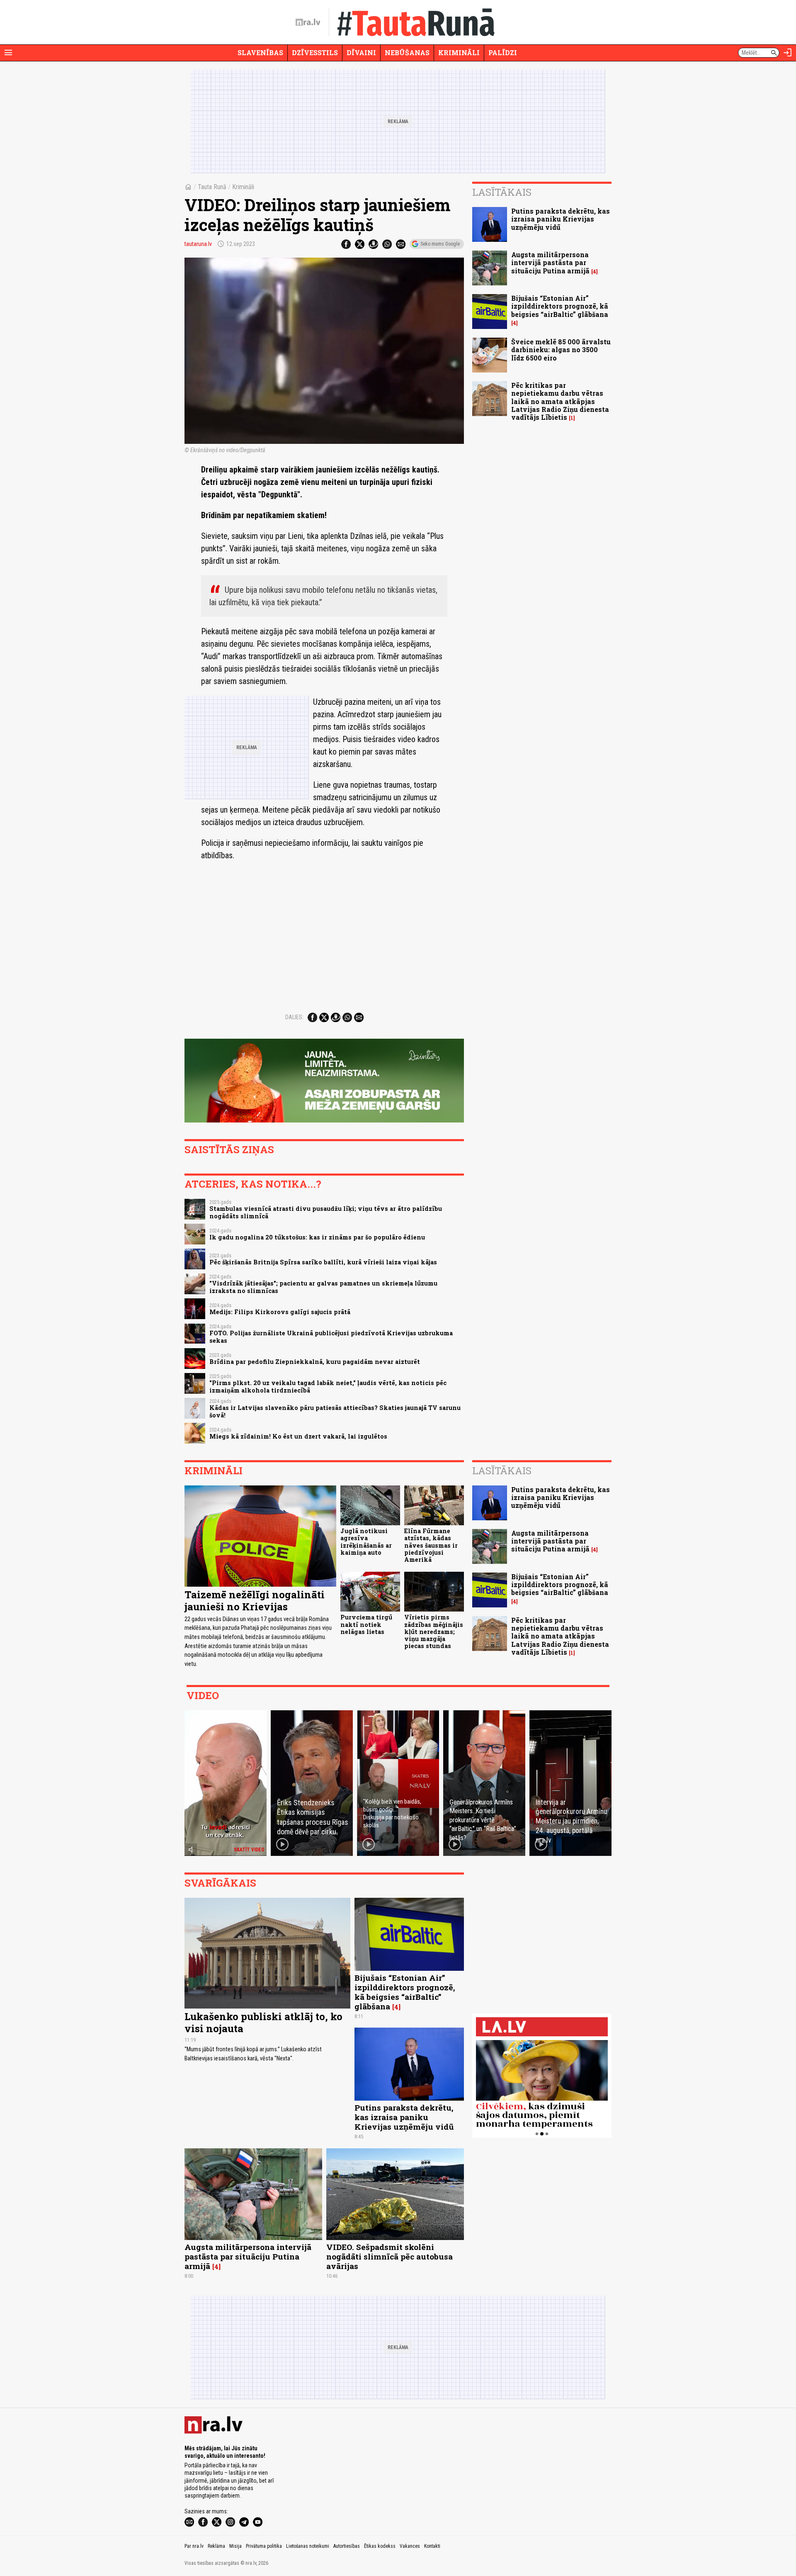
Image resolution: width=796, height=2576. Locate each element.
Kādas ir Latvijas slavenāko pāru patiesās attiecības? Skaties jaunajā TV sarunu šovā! (335, 1411)
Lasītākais (502, 192)
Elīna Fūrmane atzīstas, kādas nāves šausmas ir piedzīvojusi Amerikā (431, 1545)
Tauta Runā (212, 187)
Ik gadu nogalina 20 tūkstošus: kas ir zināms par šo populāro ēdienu (317, 1237)
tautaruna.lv (198, 244)
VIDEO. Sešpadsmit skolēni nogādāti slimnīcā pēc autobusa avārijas (390, 2256)
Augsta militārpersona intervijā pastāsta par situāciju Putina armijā (550, 262)
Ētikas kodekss (380, 2546)
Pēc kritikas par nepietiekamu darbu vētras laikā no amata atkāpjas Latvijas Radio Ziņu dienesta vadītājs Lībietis (560, 401)
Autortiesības (347, 2546)
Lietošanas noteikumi (308, 2546)
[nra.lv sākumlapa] (308, 22)
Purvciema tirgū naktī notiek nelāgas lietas (366, 1624)
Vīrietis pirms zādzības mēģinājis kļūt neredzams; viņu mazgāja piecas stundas (434, 1631)
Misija (235, 2546)
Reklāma (216, 2546)
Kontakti (432, 2546)
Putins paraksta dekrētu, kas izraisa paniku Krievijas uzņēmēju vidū (561, 219)
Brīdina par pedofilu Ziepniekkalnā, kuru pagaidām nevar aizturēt (315, 1362)
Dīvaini (361, 52)
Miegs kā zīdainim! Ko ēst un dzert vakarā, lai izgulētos (298, 1436)
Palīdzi (503, 52)
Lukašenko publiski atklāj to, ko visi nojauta (263, 2022)
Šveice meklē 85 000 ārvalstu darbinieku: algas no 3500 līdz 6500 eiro (561, 349)
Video (203, 1695)
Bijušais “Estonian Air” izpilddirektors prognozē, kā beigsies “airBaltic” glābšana (560, 306)
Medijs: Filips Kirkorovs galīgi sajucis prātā (280, 1312)
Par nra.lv (194, 2546)
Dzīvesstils (315, 52)
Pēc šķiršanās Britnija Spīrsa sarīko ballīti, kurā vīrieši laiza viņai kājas (323, 1262)
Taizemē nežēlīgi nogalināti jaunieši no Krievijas (255, 1601)
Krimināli (459, 52)
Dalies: (294, 1017)
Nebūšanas (407, 52)
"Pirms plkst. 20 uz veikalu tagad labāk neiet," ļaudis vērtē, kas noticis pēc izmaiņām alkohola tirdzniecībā (328, 1386)
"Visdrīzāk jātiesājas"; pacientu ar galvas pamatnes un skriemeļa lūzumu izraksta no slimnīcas (323, 1287)
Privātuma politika (264, 2546)
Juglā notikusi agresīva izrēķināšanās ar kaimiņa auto (366, 1542)
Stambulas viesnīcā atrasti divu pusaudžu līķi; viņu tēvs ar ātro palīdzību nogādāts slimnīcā (326, 1212)
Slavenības (260, 52)
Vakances (410, 2546)
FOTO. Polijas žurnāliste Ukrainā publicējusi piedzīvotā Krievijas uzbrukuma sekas (331, 1337)
